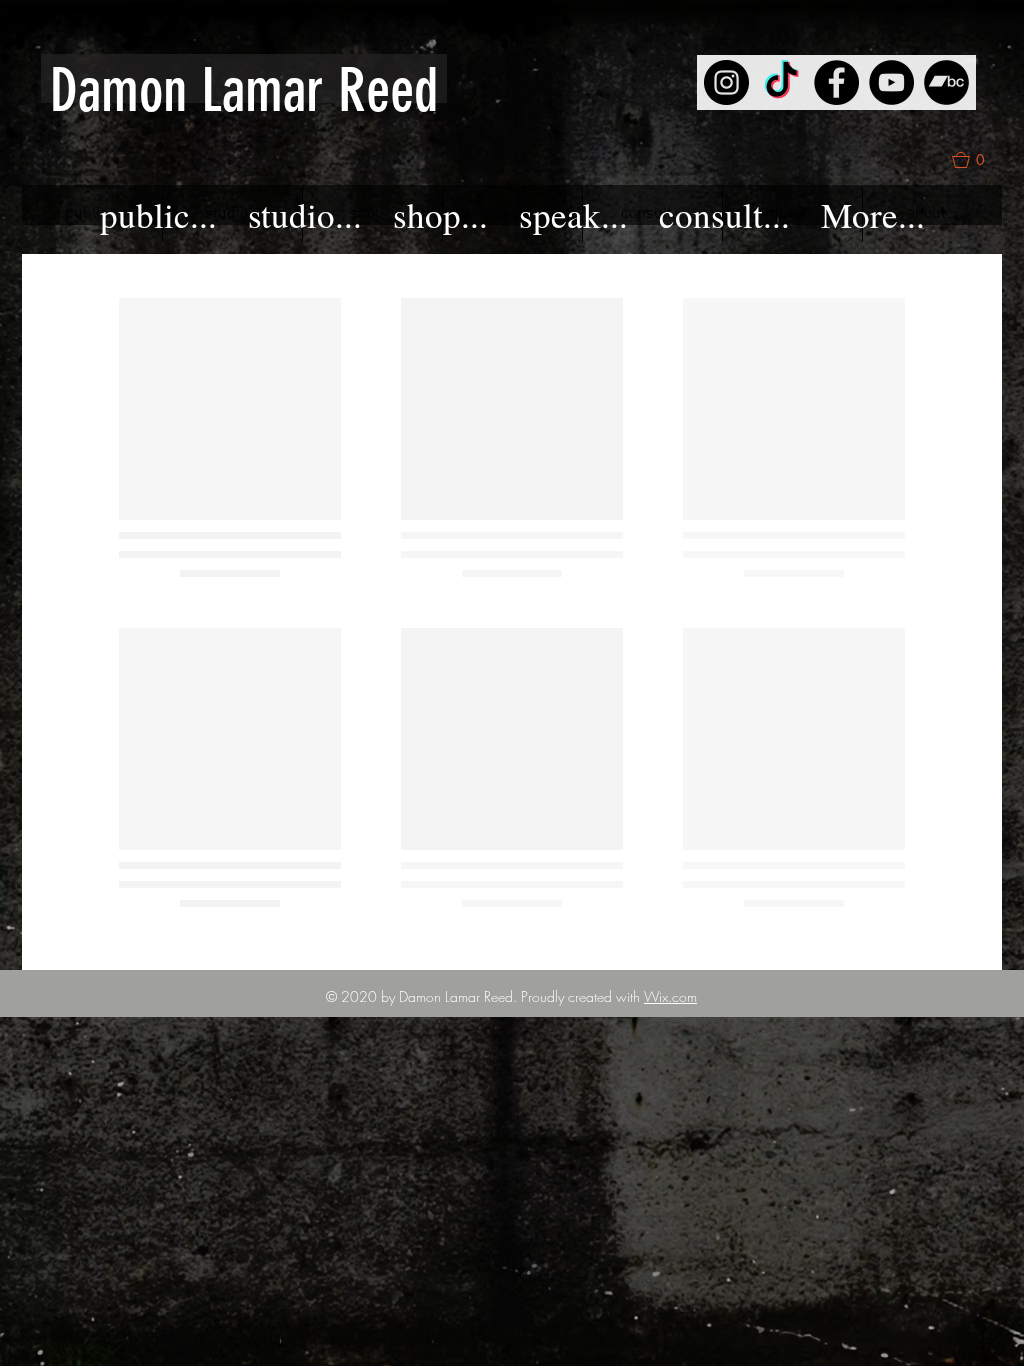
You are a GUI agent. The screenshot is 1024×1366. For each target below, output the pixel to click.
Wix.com (670, 996)
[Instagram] (726, 82)
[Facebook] (836, 82)
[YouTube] (891, 82)
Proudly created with (582, 996)
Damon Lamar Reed (244, 90)
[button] (977, 160)
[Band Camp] (946, 82)
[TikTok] (781, 82)
